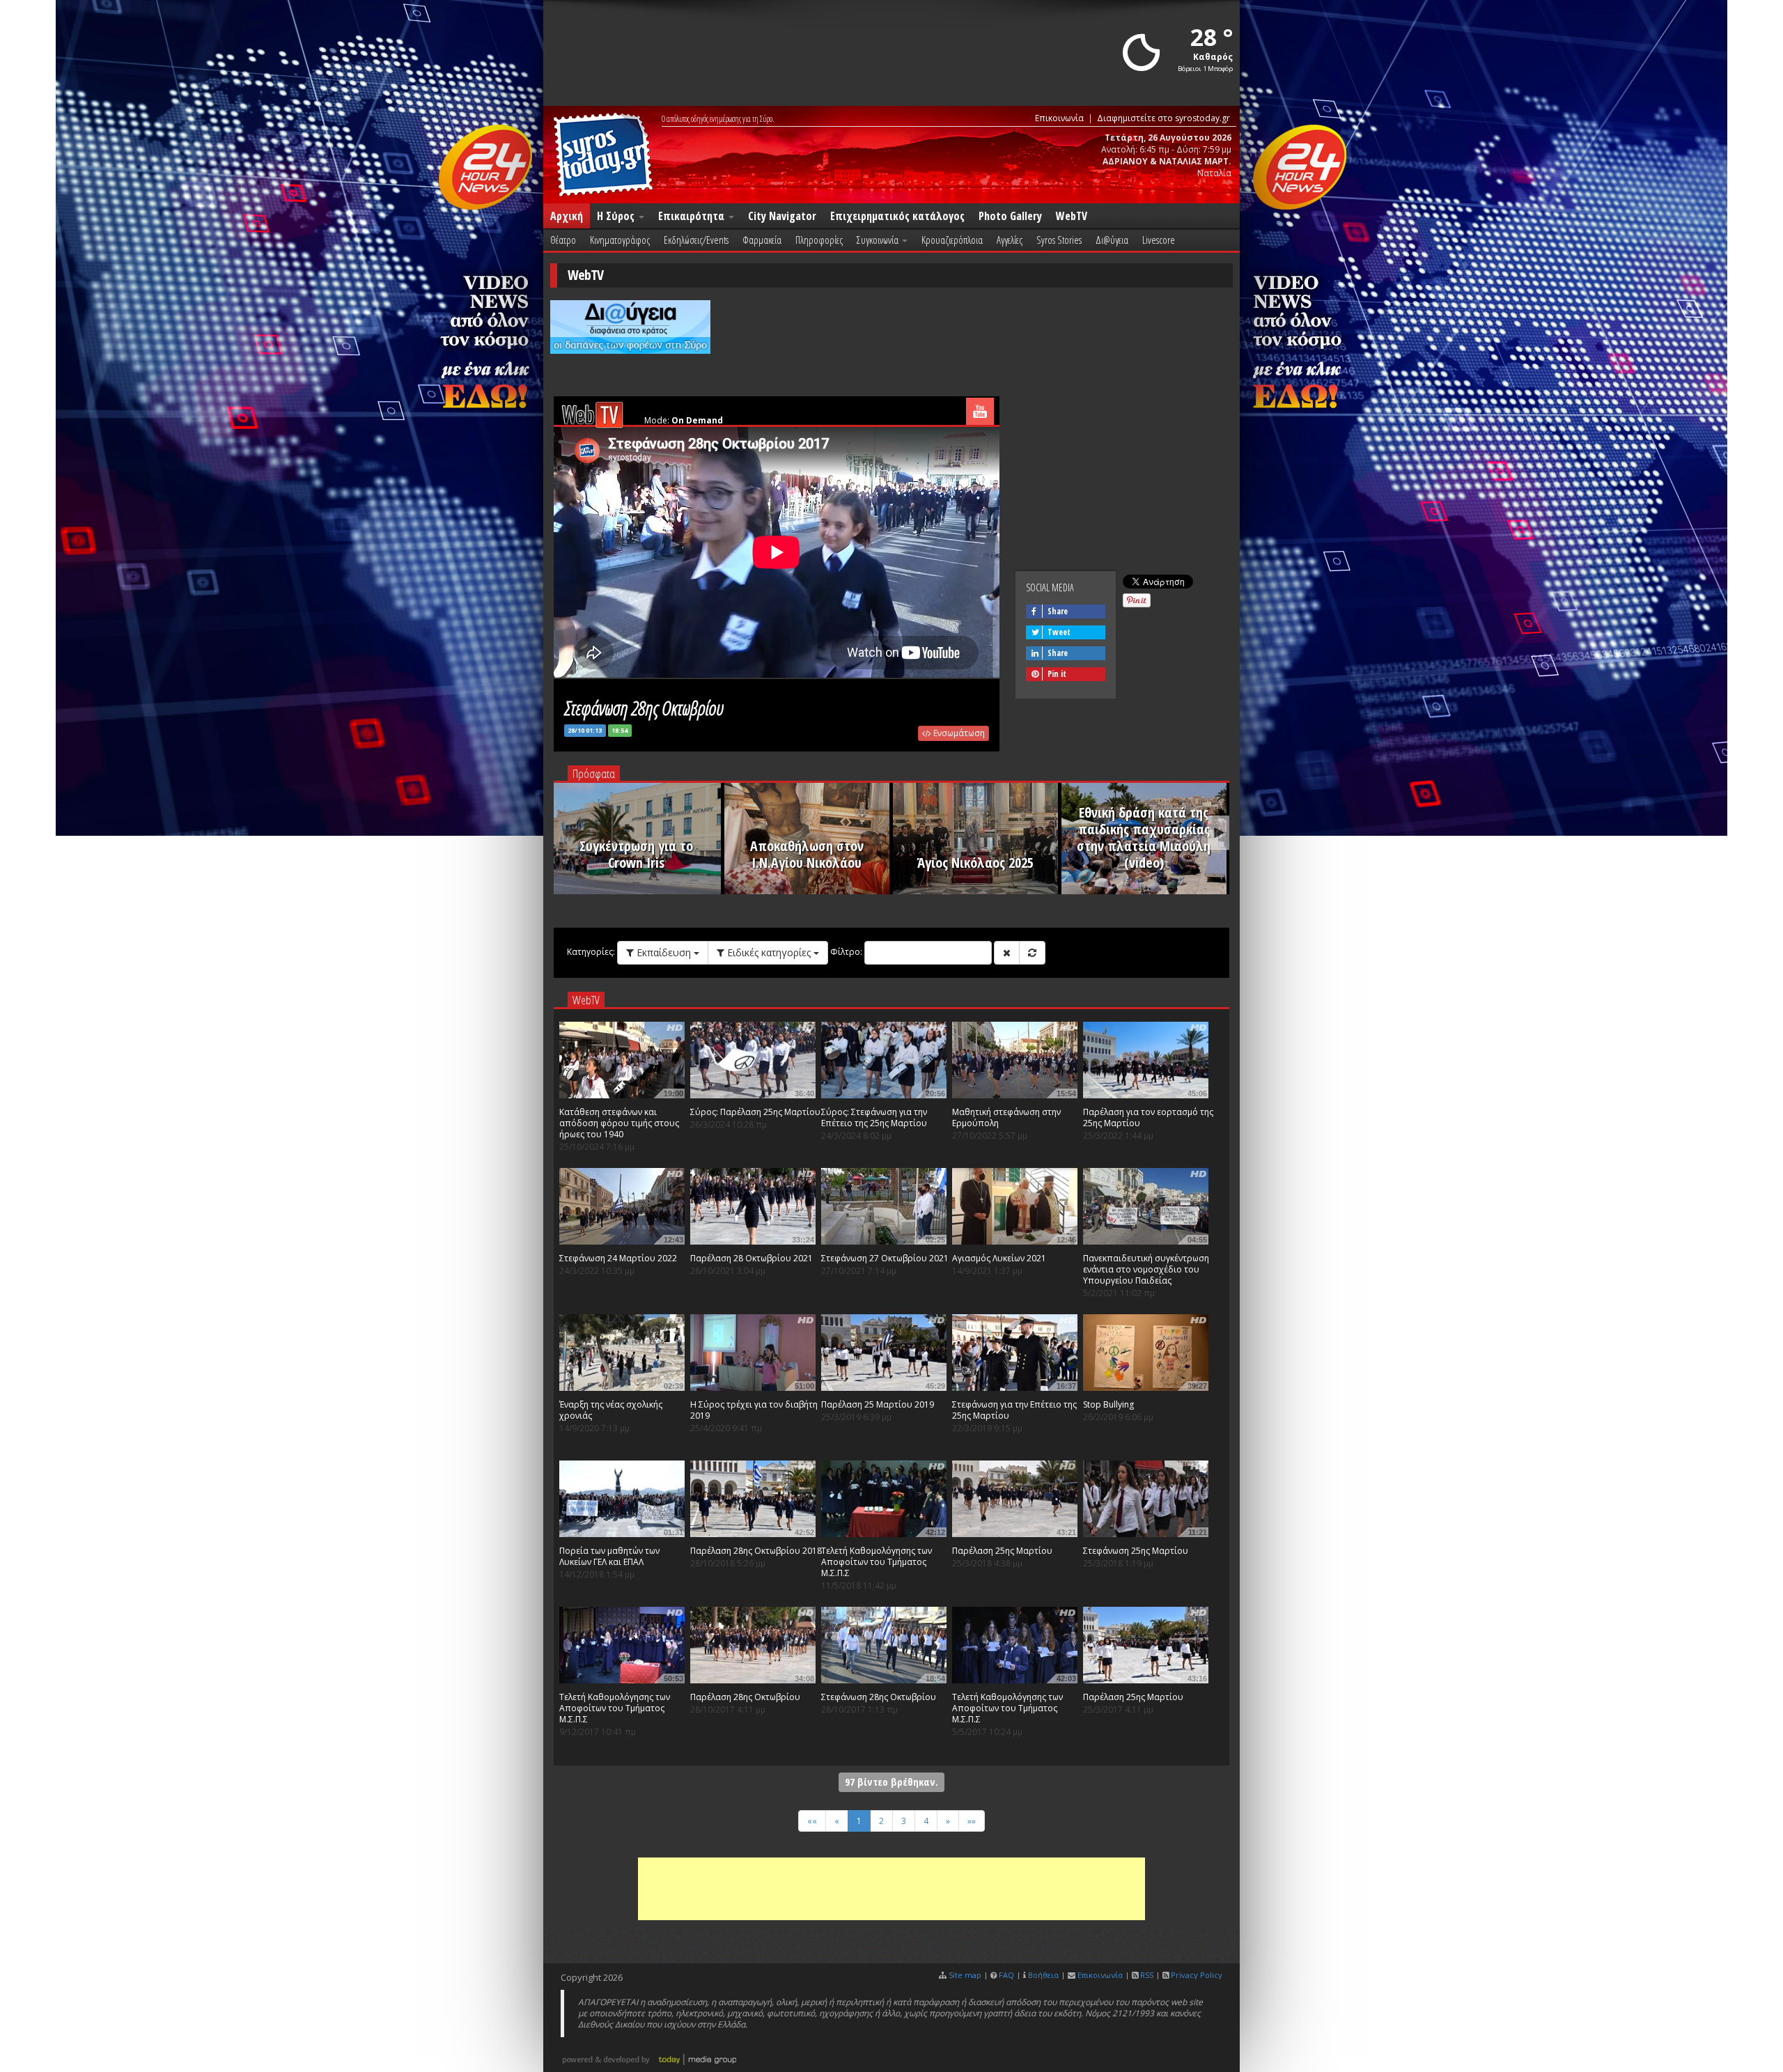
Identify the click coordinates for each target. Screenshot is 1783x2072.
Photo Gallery (1010, 216)
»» (972, 1821)
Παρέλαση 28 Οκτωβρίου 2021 (752, 1258)
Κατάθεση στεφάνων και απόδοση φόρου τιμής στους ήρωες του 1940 (619, 1123)
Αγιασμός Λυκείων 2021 (999, 1258)
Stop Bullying (1108, 1404)
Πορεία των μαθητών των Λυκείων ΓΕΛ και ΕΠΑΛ (609, 1556)
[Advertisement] (891, 1889)
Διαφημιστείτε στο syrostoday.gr (1163, 118)
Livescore (1159, 240)
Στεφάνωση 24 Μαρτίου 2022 (618, 1258)
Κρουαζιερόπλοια (952, 240)
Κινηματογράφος (620, 240)
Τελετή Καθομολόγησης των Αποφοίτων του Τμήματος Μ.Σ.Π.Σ (877, 1562)
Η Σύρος (617, 216)
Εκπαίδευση (664, 952)
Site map (965, 1975)
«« (812, 1821)
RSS (1147, 1975)
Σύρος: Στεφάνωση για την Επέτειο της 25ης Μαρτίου (874, 1117)
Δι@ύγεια (1112, 240)
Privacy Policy (1197, 1975)
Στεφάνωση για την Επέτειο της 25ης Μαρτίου (1014, 1410)
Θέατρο (563, 240)
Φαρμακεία (762, 240)
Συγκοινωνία (879, 240)
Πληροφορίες (819, 240)
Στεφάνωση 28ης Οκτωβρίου (879, 1697)
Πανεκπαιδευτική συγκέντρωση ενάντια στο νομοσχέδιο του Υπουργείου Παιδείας (1146, 1269)
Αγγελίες (1010, 240)
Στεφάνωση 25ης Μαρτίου (1136, 1551)
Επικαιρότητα (693, 216)
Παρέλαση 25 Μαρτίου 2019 (878, 1404)
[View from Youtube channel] (980, 411)
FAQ (1006, 1975)
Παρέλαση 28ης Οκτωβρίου (745, 1697)
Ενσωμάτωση (958, 733)
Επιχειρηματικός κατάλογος (897, 216)
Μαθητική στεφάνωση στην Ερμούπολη (1006, 1117)
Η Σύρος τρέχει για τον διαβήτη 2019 (754, 1410)
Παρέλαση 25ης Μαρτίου (1002, 1551)
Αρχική (567, 216)
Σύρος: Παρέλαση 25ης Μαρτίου (755, 1112)
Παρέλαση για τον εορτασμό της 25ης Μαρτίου (1148, 1117)
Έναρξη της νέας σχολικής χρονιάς (611, 1410)
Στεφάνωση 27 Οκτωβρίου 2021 (885, 1258)
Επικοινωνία (1059, 118)
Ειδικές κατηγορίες (769, 952)
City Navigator (782, 216)
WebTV (1072, 216)
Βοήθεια (1043, 1975)
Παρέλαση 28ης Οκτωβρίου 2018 (756, 1551)
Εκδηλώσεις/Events (696, 240)
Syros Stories (1059, 240)
